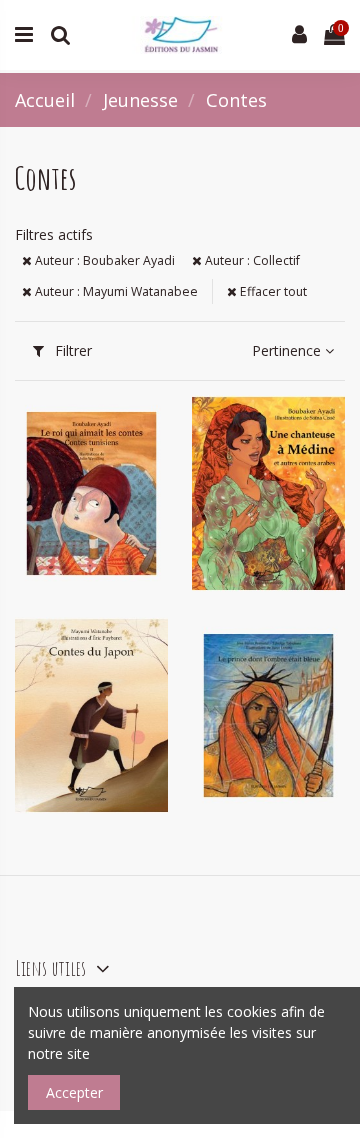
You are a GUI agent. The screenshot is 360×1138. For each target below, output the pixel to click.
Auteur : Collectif (251, 260)
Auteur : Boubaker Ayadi (103, 260)
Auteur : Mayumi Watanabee (115, 291)
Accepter (74, 1092)
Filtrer (71, 350)
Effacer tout (272, 291)
